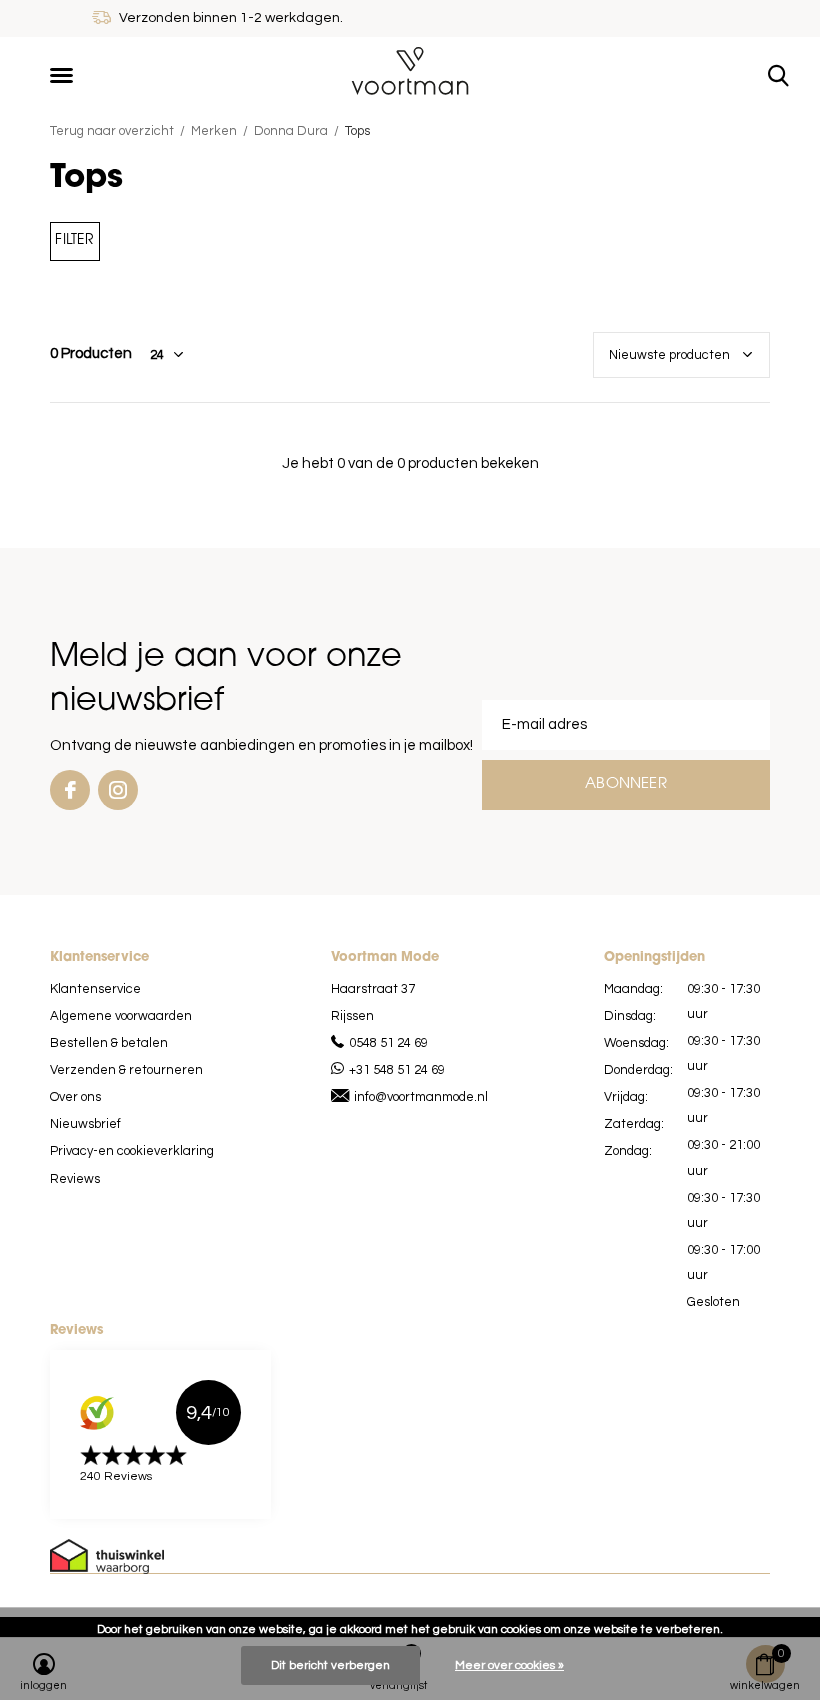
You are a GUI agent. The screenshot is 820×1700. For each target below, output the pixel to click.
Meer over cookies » (509, 1665)
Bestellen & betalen (109, 1043)
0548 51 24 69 (388, 1043)
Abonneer (626, 784)
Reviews (75, 1179)
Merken (214, 131)
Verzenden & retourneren (126, 1070)
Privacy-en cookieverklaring (132, 1151)
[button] (65, 76)
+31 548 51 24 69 (397, 1070)
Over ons (75, 1097)
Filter (74, 240)
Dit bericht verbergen (330, 1665)
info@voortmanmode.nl (421, 1097)
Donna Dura (291, 131)
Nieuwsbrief (85, 1124)
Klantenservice (95, 989)
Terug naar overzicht (112, 131)
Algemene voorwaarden (121, 1016)
